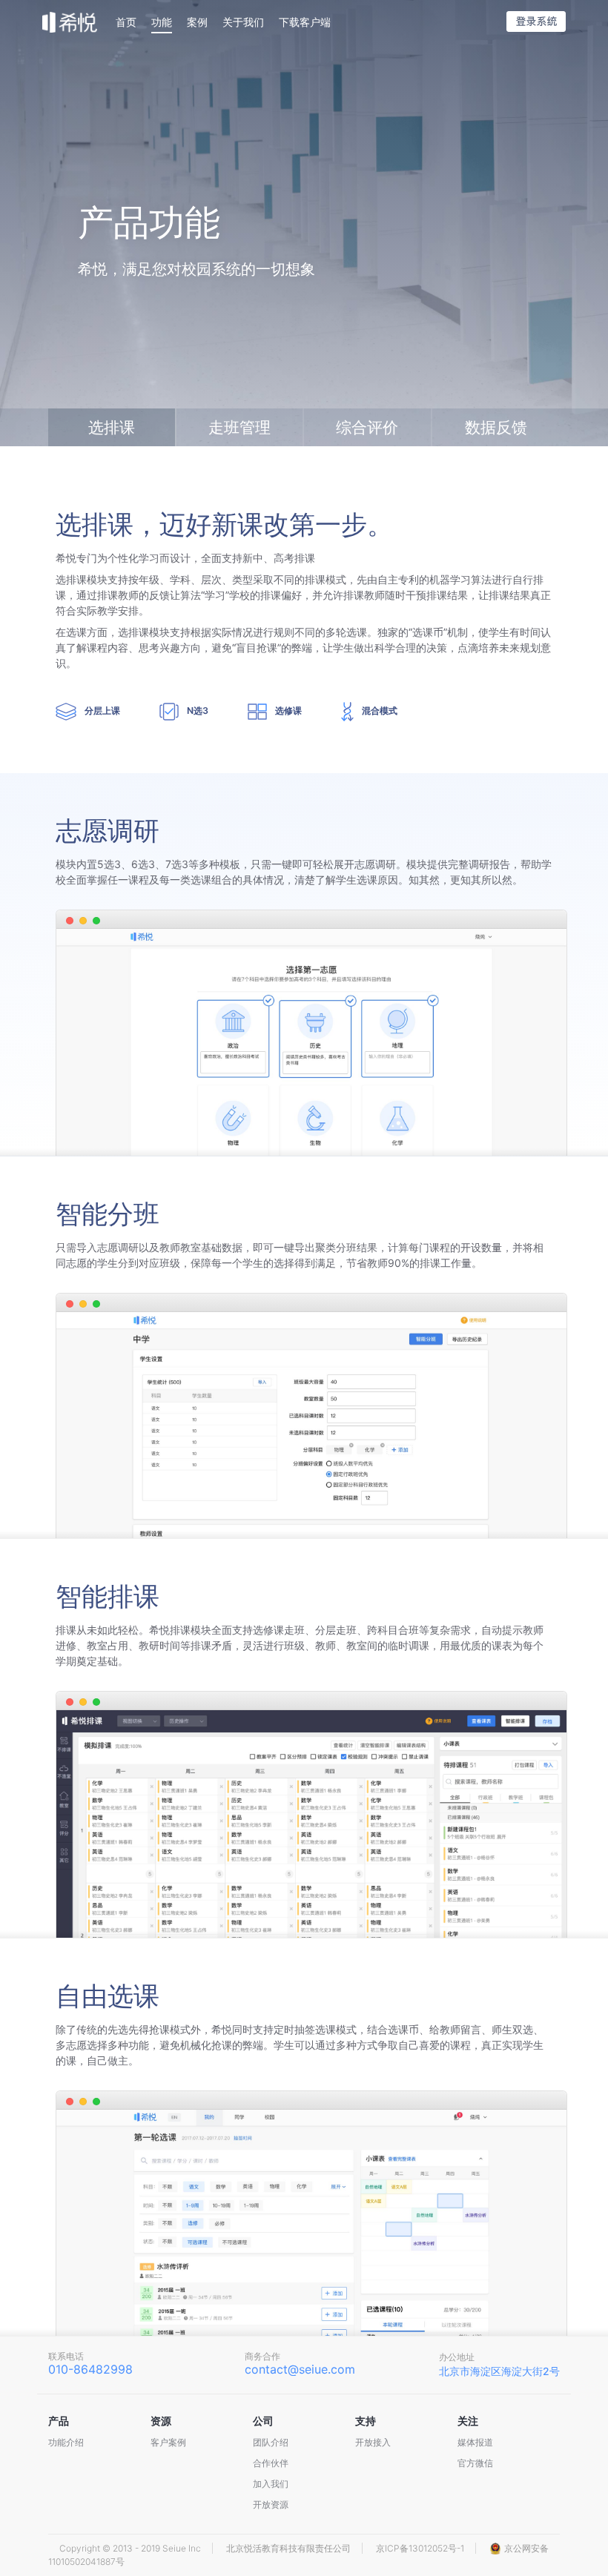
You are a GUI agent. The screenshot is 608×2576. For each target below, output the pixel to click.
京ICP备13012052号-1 (420, 2548)
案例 (197, 22)
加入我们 (271, 2484)
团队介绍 (271, 2442)
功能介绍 (66, 2442)
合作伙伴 (271, 2463)
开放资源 (271, 2504)
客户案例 (168, 2442)
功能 (162, 22)
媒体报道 (475, 2442)
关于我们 (243, 22)
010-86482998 (90, 2369)
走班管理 (239, 427)
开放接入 (373, 2442)
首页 (126, 22)
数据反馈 (496, 427)
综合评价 (367, 427)
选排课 (112, 427)
